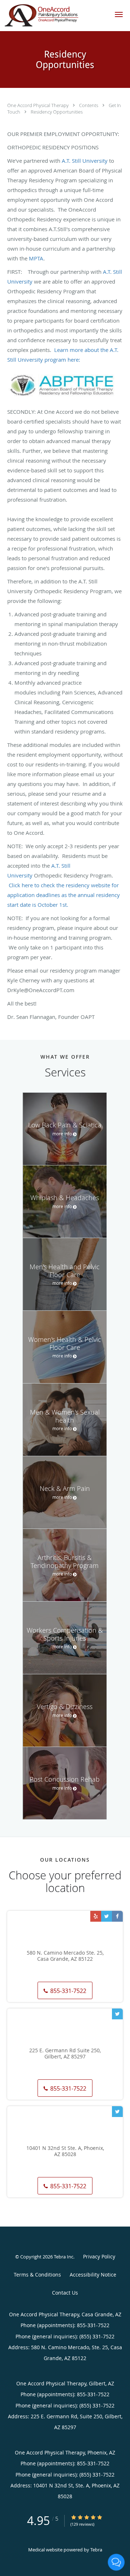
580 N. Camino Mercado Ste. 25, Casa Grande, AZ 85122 (65, 1956)
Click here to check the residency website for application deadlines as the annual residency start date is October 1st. (64, 895)
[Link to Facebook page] (117, 1916)
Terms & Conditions (37, 2275)
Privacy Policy (99, 2256)
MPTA (35, 258)
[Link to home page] (54, 16)
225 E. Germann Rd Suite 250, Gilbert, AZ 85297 (65, 2054)
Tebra (96, 2550)
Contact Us (65, 2293)
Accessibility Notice (93, 2275)
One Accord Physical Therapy (38, 105)
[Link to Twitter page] (107, 1916)
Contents (89, 105)
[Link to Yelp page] (96, 1916)
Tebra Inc (64, 2257)
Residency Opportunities (57, 112)
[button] (119, 14)
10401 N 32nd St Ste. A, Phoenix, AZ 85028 (65, 2151)
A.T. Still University (85, 161)
